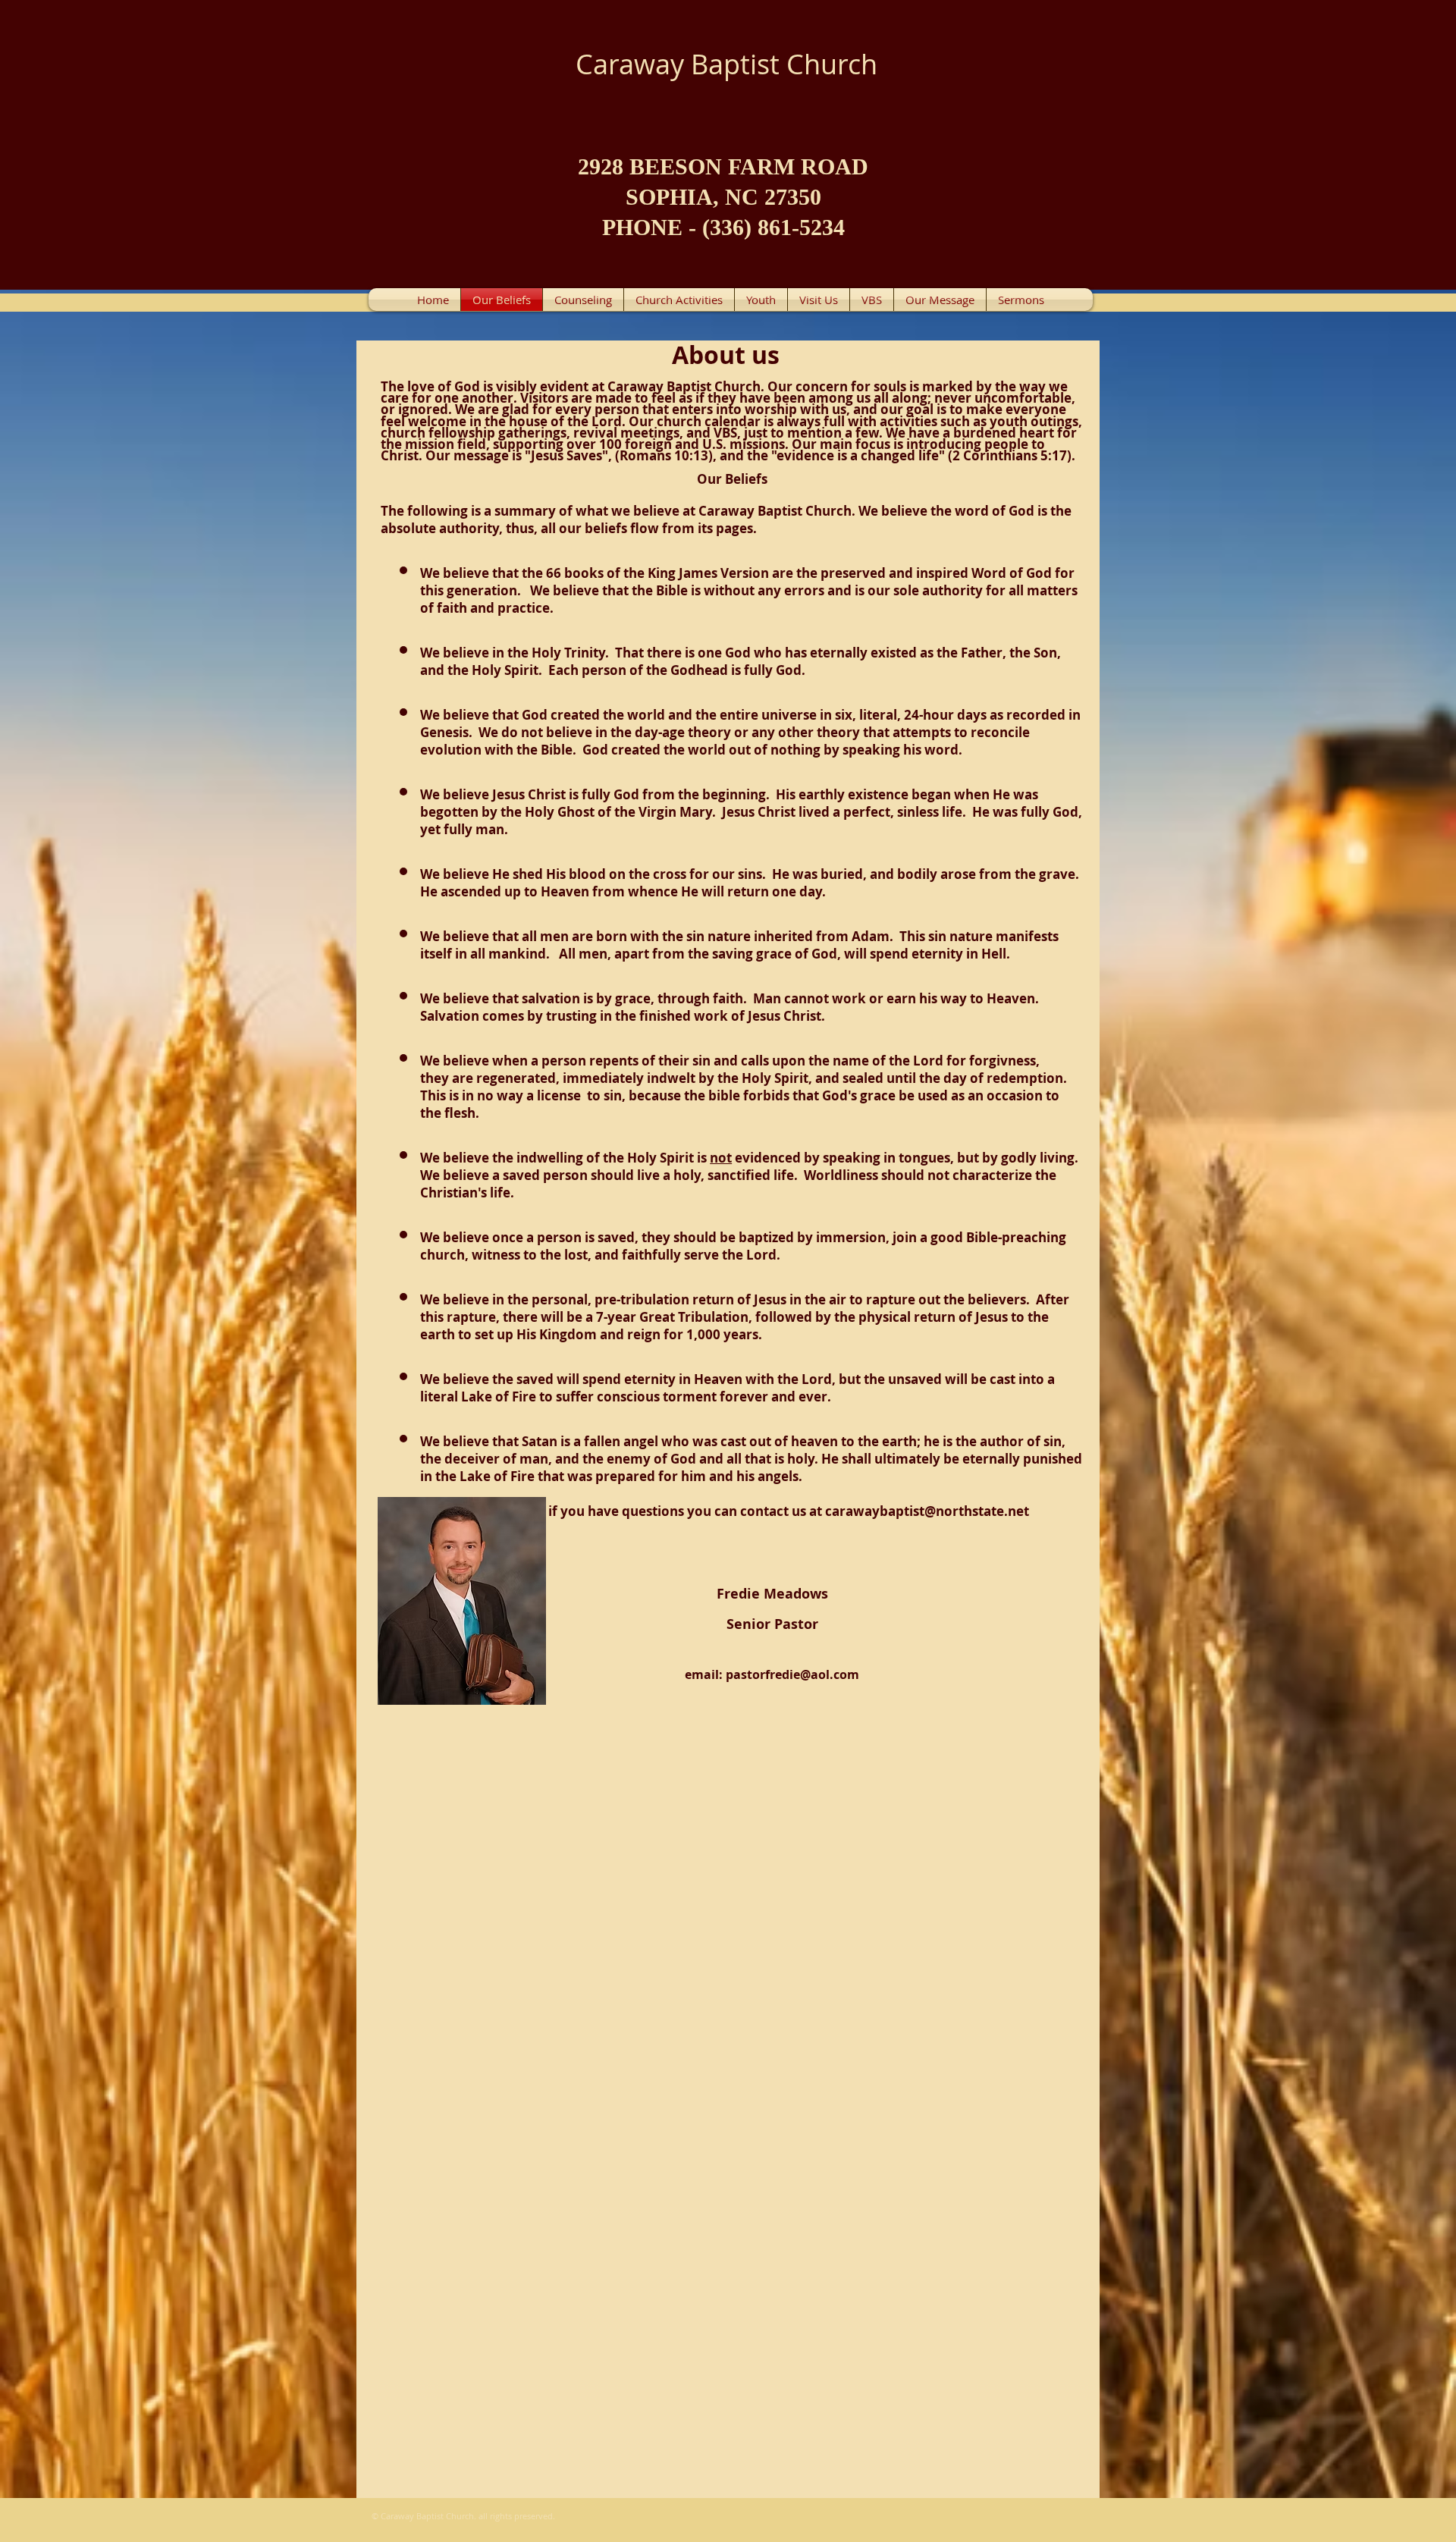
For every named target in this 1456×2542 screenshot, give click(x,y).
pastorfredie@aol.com (792, 1674)
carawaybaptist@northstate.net (927, 1511)
